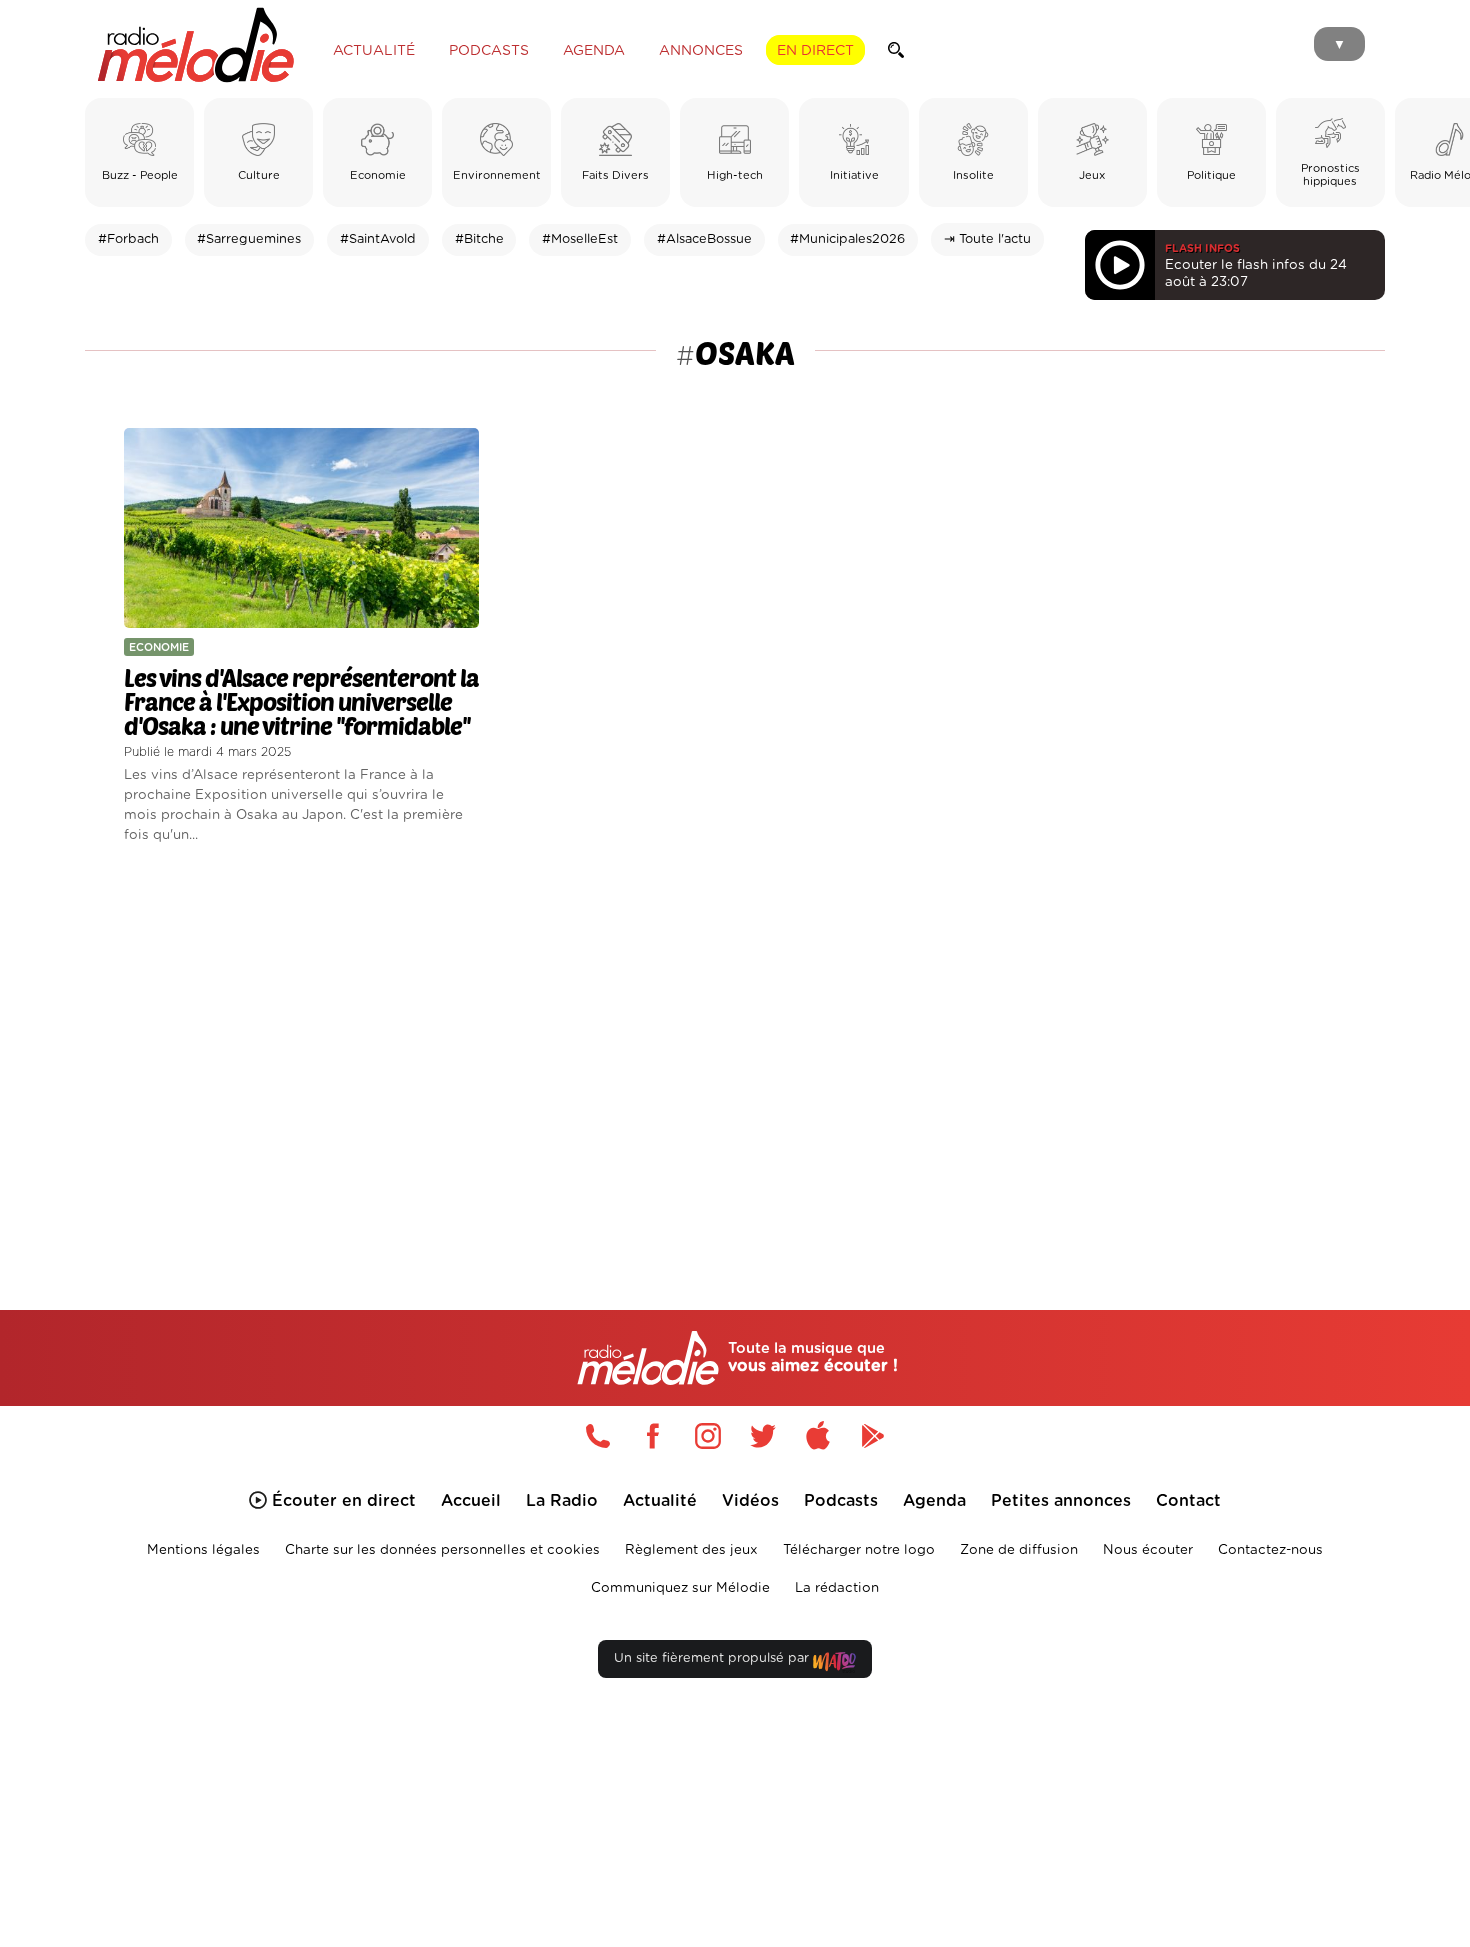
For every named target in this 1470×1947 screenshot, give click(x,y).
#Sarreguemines (249, 239)
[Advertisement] (735, 1054)
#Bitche (479, 239)
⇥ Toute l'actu (987, 239)
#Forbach (128, 239)
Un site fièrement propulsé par (713, 1658)
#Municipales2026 (847, 239)
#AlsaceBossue (704, 239)
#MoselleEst (580, 239)
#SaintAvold (378, 239)
